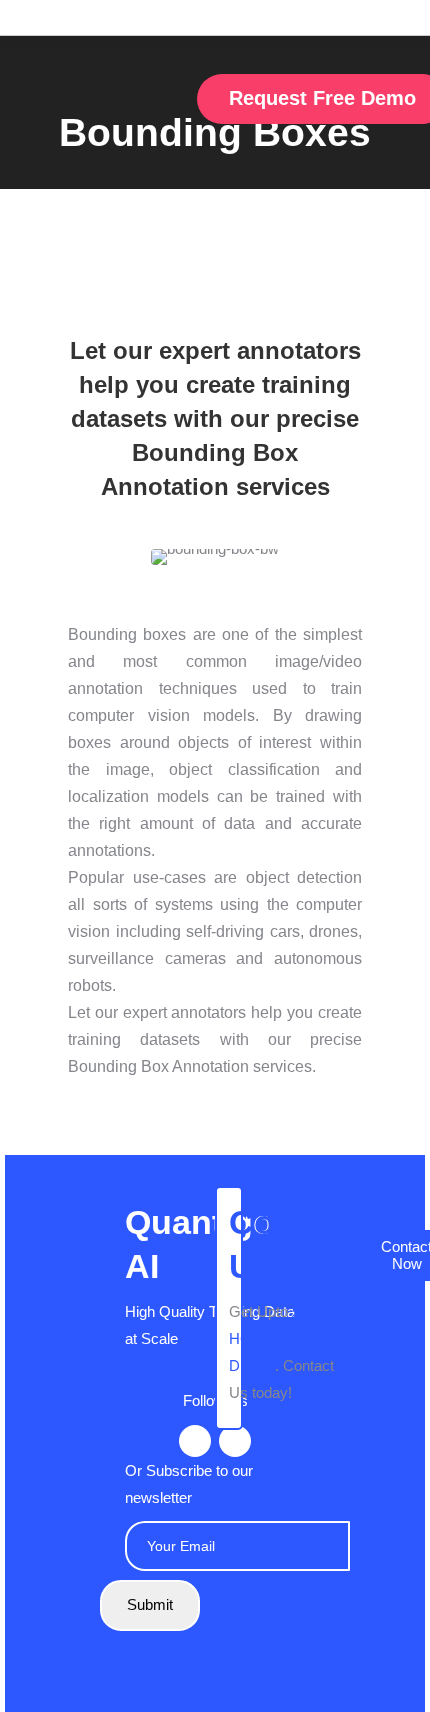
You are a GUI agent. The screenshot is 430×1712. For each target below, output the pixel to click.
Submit (150, 1604)
